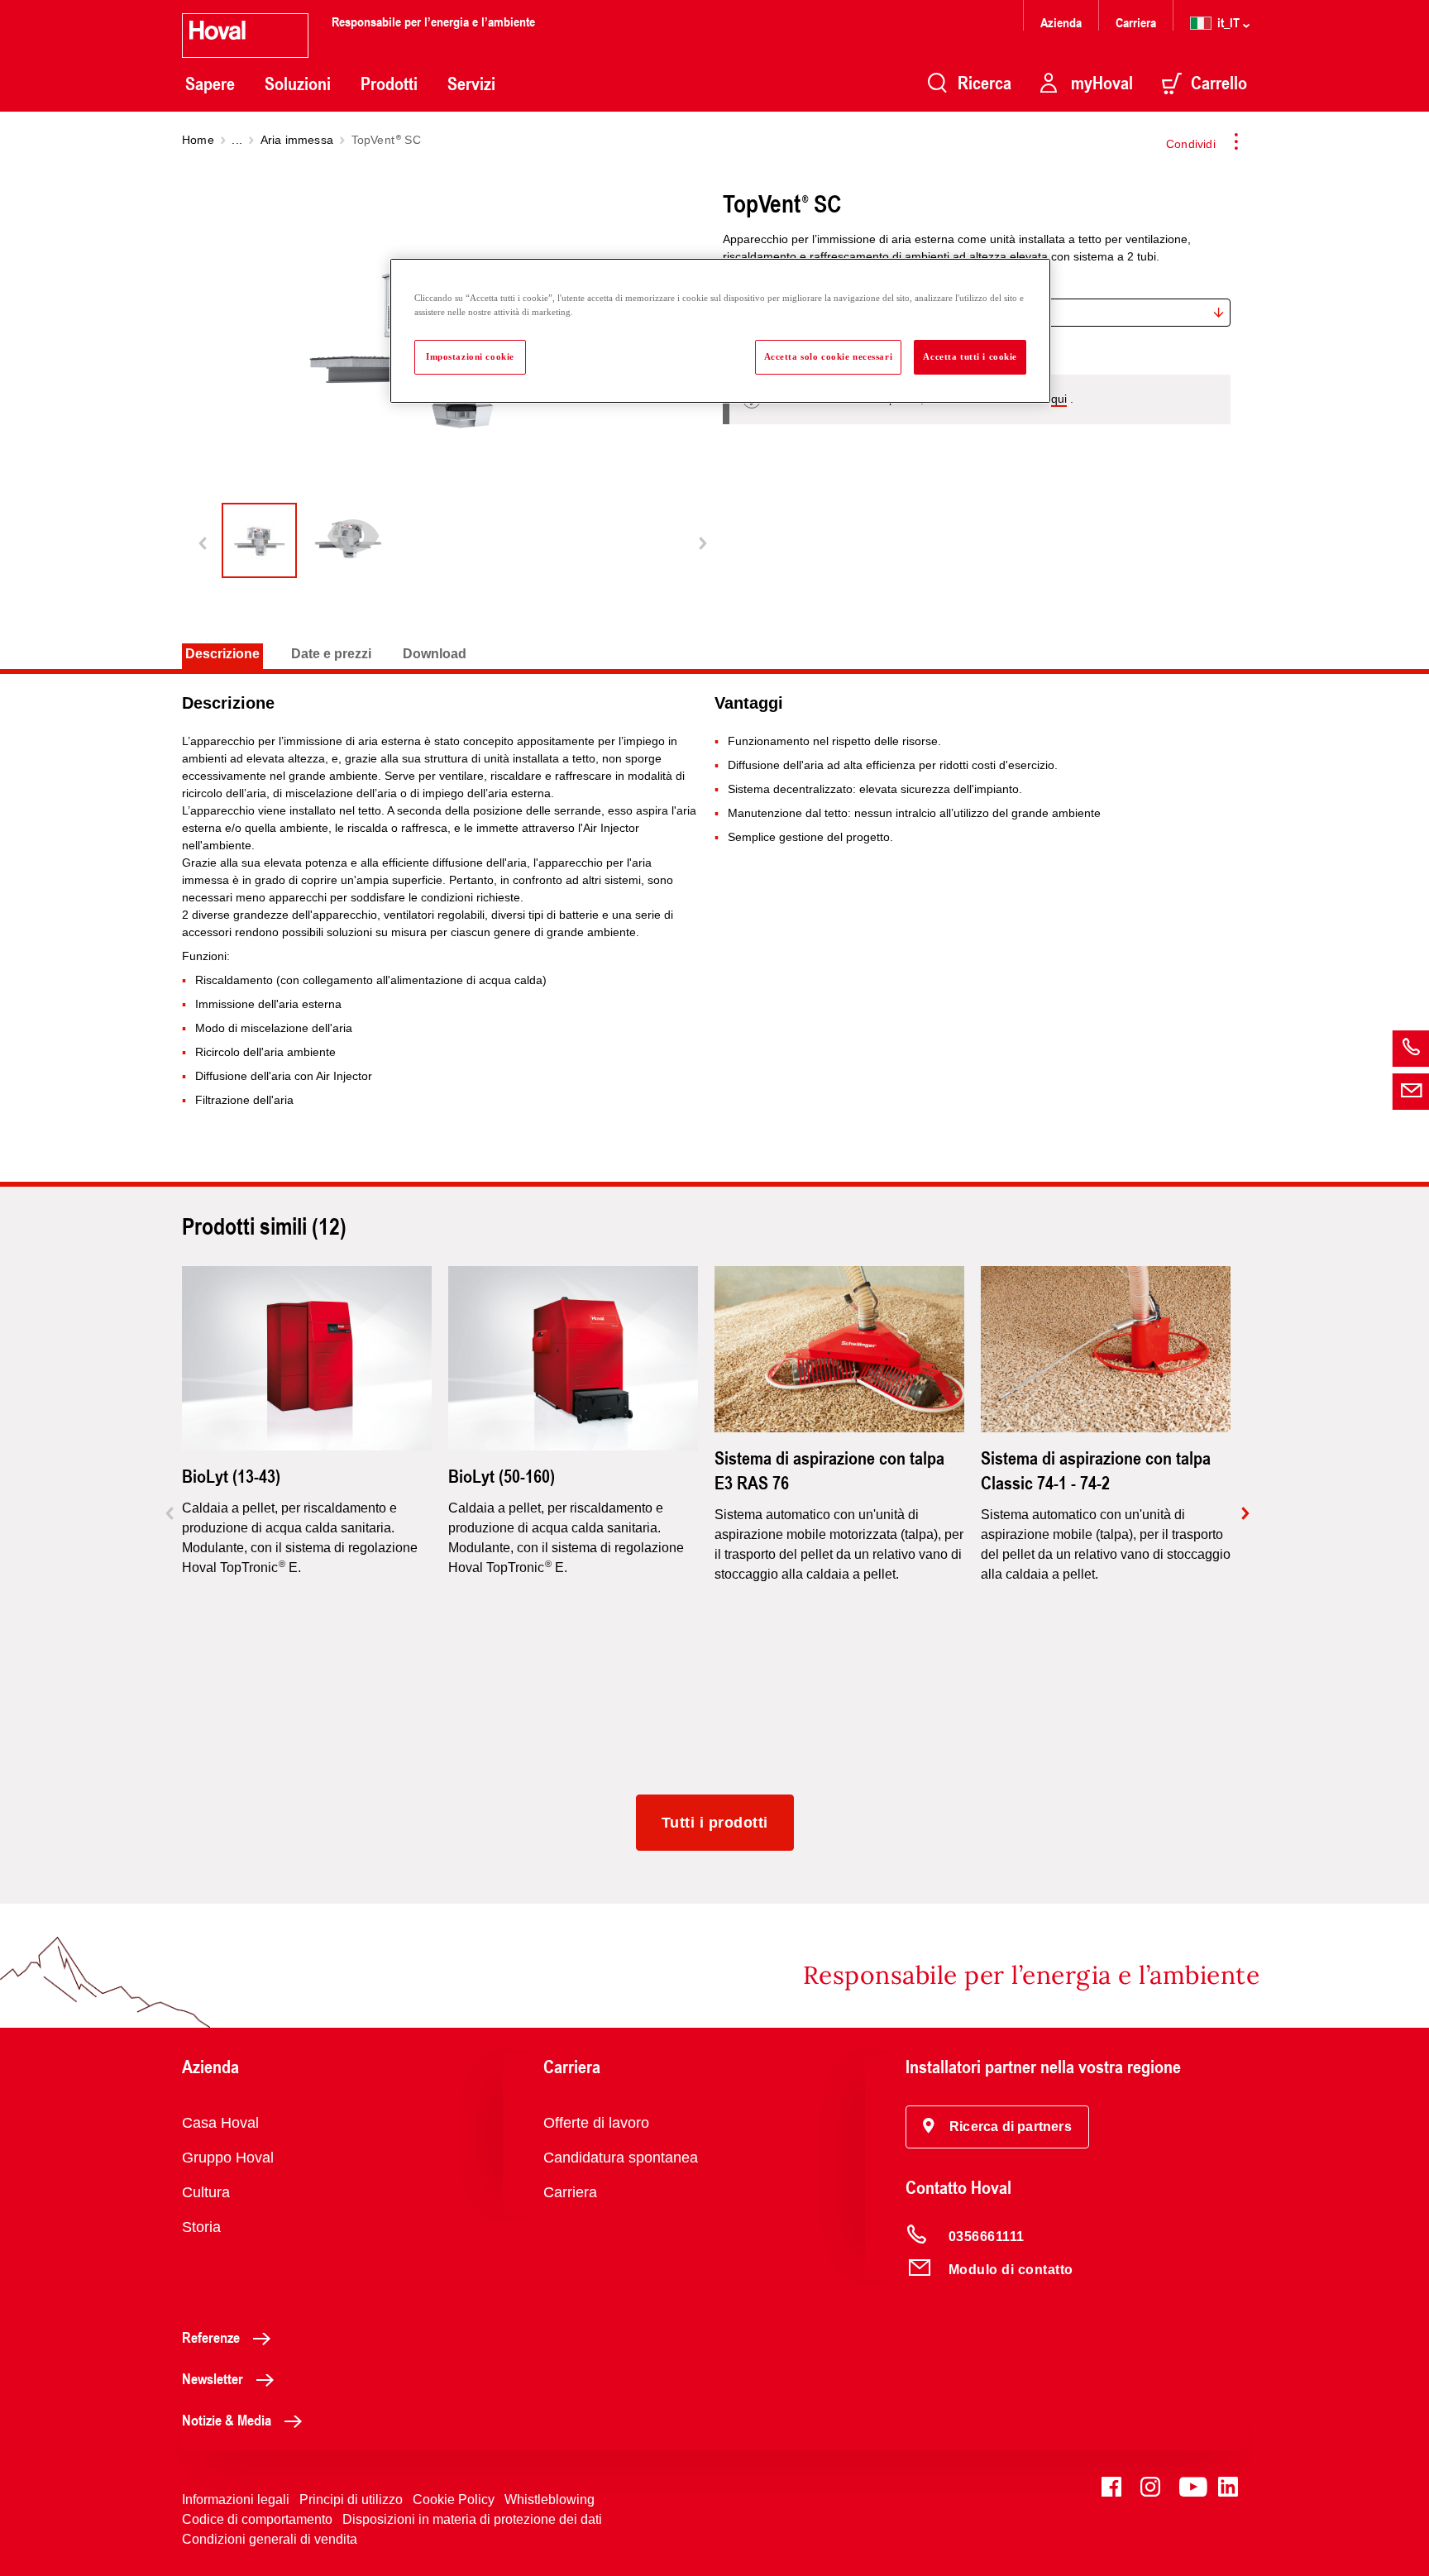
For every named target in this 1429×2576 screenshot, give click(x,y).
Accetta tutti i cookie (970, 356)
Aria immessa (297, 140)
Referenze (211, 2337)
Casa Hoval (220, 2123)
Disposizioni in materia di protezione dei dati (472, 2519)
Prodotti (389, 84)
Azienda (1061, 22)
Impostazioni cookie (470, 356)
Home (198, 140)
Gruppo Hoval (228, 2158)
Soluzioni (298, 84)
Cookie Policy (454, 2500)
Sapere (210, 84)
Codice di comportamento (257, 2519)
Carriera (1136, 22)
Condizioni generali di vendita (270, 2539)
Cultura (206, 2192)
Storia (201, 2227)
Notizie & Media (227, 2420)
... (237, 140)
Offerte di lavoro (596, 2123)
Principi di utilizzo (351, 2500)
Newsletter (213, 2378)
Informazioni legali (236, 2500)
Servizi (471, 84)
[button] (997, 2127)
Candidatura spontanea (621, 2158)
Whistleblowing (550, 2500)
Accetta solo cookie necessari (829, 356)
